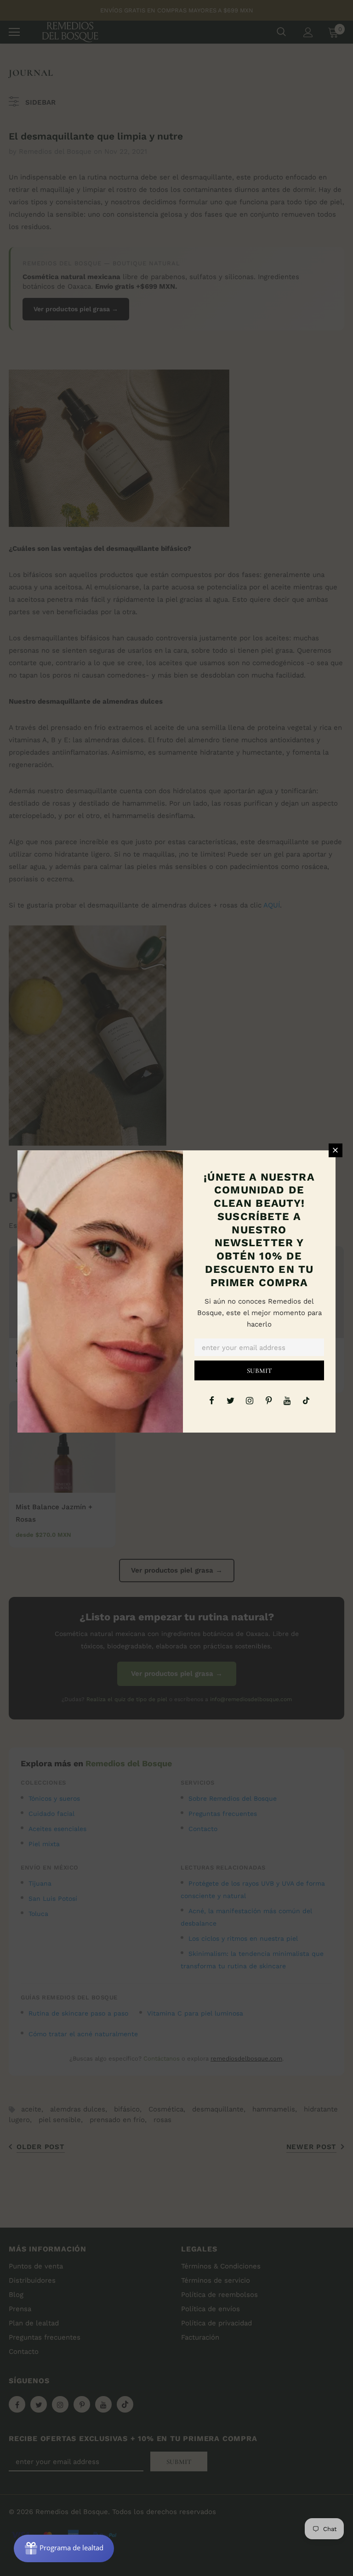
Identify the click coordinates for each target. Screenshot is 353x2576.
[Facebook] (212, 1400)
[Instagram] (250, 1400)
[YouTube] (287, 1400)
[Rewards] (64, 2548)
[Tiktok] (306, 1400)
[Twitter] (231, 1400)
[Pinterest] (268, 1400)
